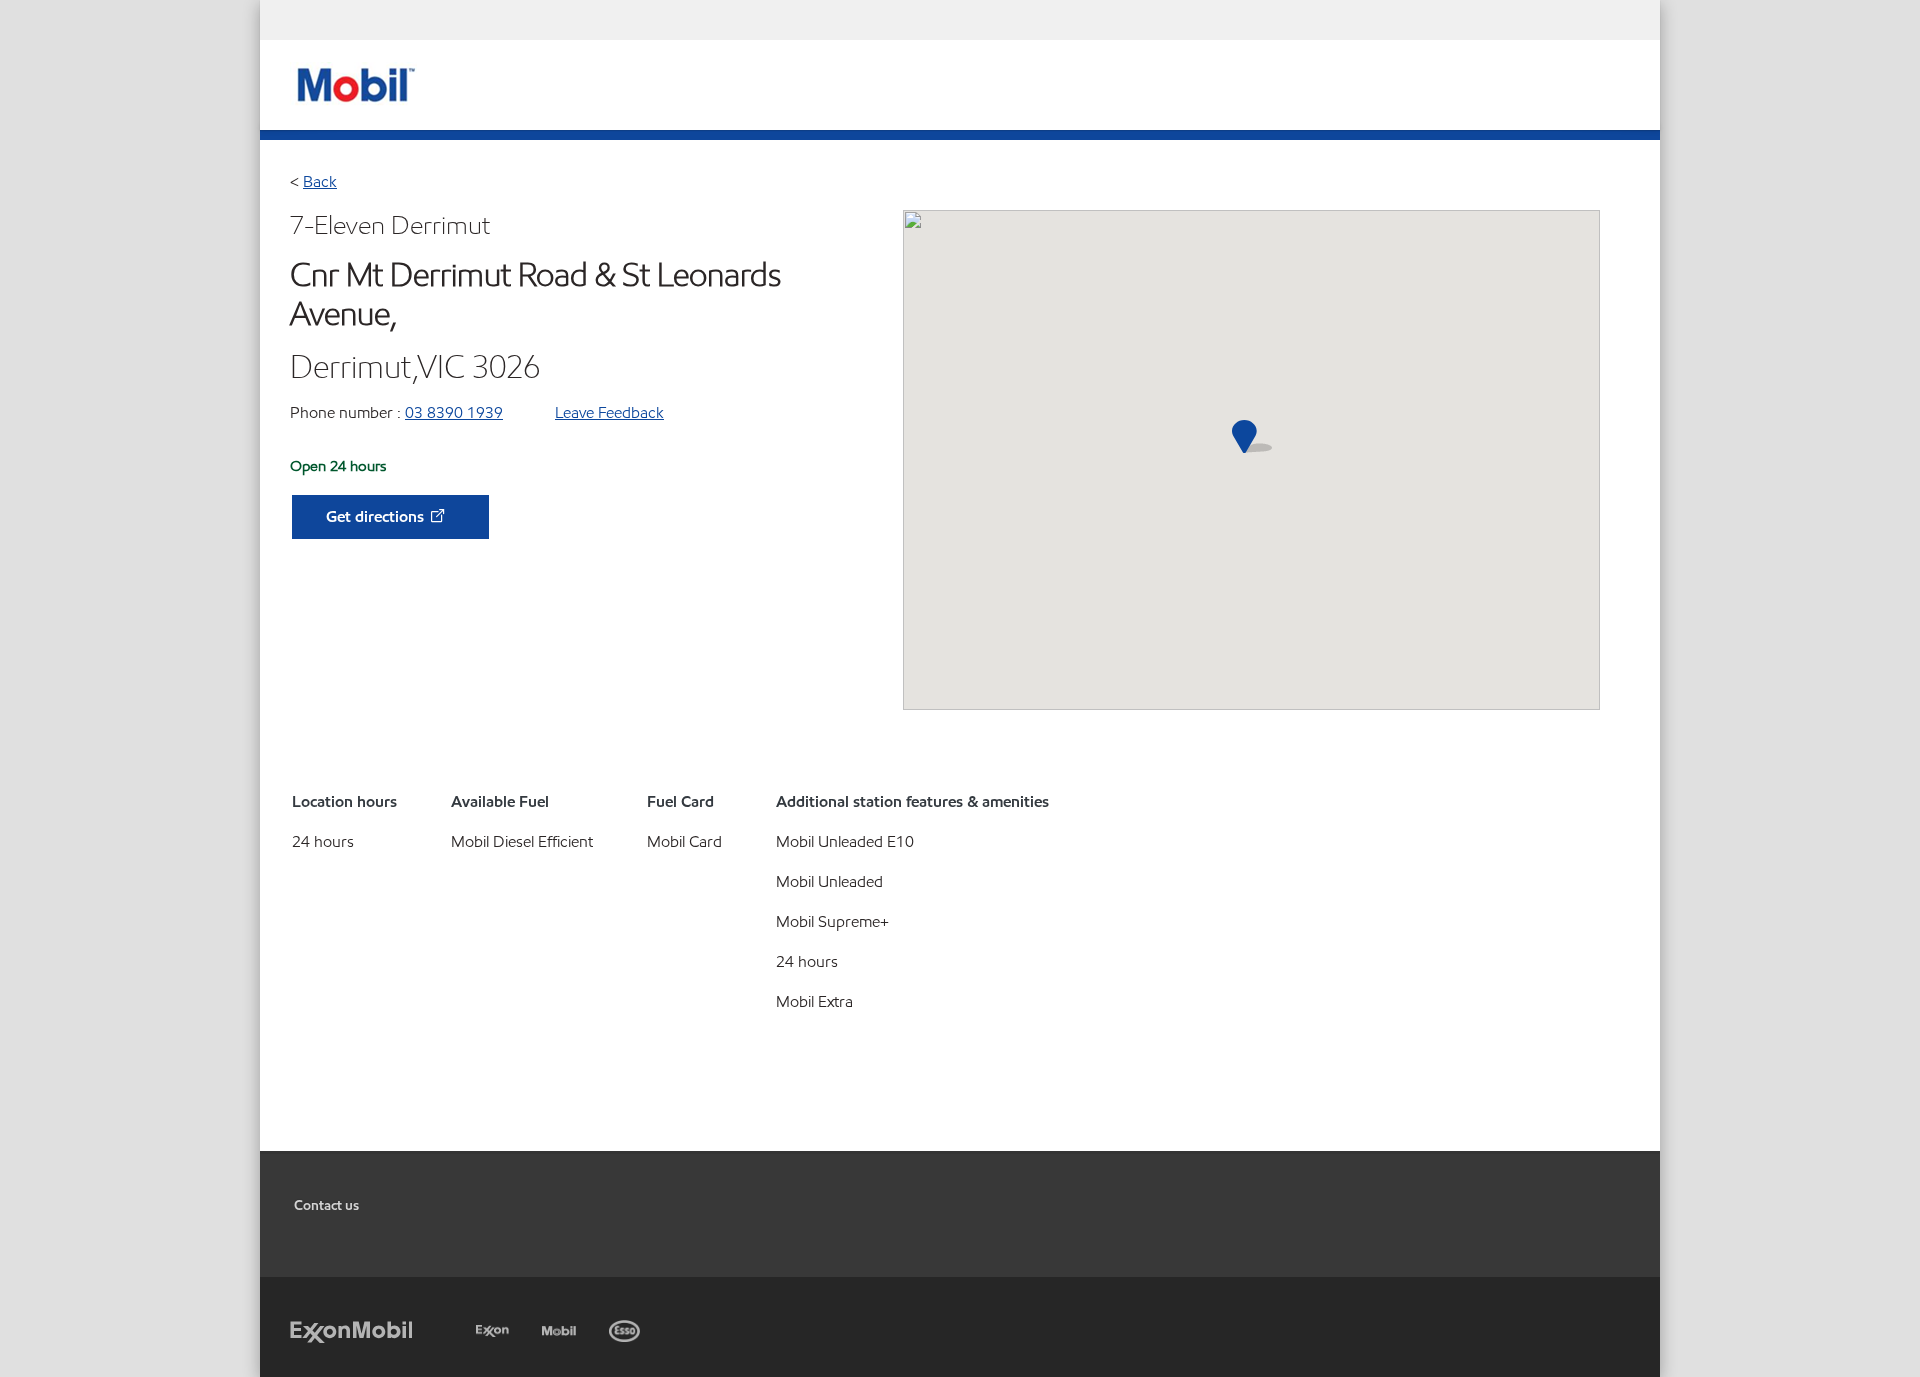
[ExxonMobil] (351, 1330)
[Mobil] (561, 1327)
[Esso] (626, 1327)
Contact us (326, 1205)
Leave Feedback (609, 412)
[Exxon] (494, 1327)
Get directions (377, 516)
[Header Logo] (353, 83)
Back (320, 181)
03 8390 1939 (454, 412)
